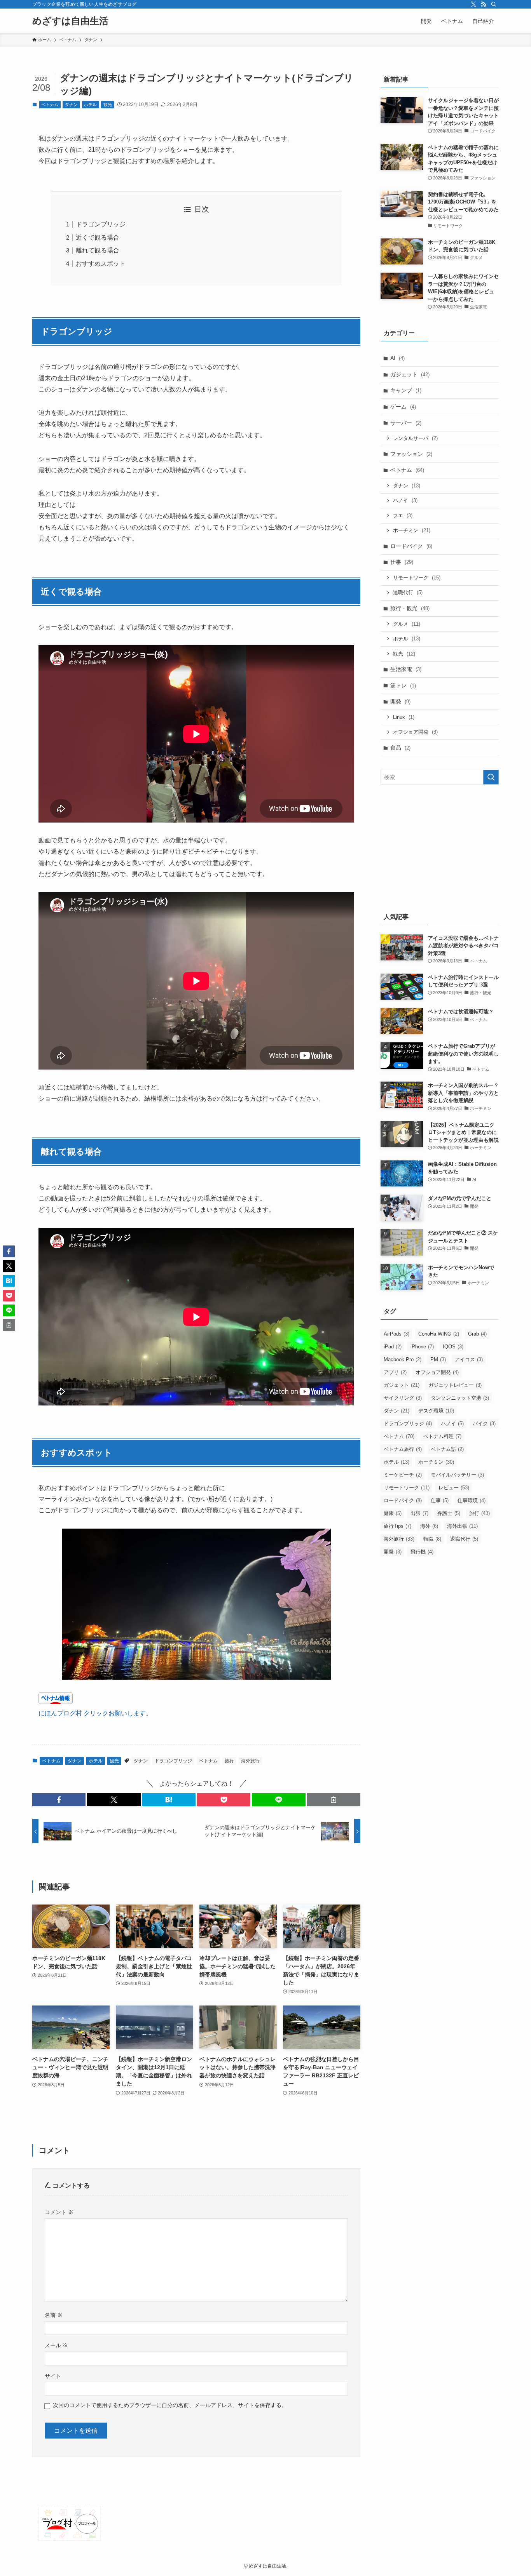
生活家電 (406, 669)
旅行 (229, 1761)
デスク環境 (436, 1411)
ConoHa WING (439, 1334)
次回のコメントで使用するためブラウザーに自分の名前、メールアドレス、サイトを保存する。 (170, 2405)
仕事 (402, 562)
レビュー (454, 1488)
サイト (53, 2376)
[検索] (494, 4)
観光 (108, 104)
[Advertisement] (440, 847)
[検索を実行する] (491, 777)
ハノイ (405, 500)
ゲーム (403, 407)
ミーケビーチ (403, 1475)
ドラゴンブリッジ (101, 224)
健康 (393, 1513)
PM (438, 1359)
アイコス (469, 1359)
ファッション (411, 454)
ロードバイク (411, 546)
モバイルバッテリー (457, 1475)
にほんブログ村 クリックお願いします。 (95, 1713)
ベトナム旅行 (403, 1449)
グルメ (407, 624)
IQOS (453, 1347)
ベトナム (50, 104)
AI (397, 358)
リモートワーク (417, 578)
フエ (403, 516)
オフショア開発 (415, 732)
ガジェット (410, 374)
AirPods (397, 1334)
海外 (429, 1526)
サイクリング (403, 1398)
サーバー (406, 423)
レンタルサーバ (415, 438)
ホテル (90, 104)
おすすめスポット (101, 264)
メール (56, 2345)
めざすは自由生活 (70, 21)
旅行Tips (397, 1526)
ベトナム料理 (442, 1436)
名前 (54, 2315)
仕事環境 (472, 1500)
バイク (484, 1424)
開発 (400, 701)
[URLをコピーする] (334, 1800)
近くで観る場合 (98, 237)
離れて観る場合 (98, 250)
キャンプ (406, 390)
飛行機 (422, 1552)
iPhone (422, 1347)
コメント (59, 2212)
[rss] (484, 4)
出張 (419, 1513)
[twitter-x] (473, 4)
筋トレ (403, 685)
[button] (59, 1800)
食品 (400, 748)
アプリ (395, 1372)
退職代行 (408, 592)
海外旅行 (250, 1761)
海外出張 (462, 1526)
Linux (404, 717)
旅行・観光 (410, 608)
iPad (393, 1347)
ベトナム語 (447, 1449)
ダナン (71, 104)
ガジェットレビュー (455, 1385)
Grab (477, 1334)
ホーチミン (412, 530)
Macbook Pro (403, 1359)
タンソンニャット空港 (460, 1398)
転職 (432, 1539)
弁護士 (449, 1513)
